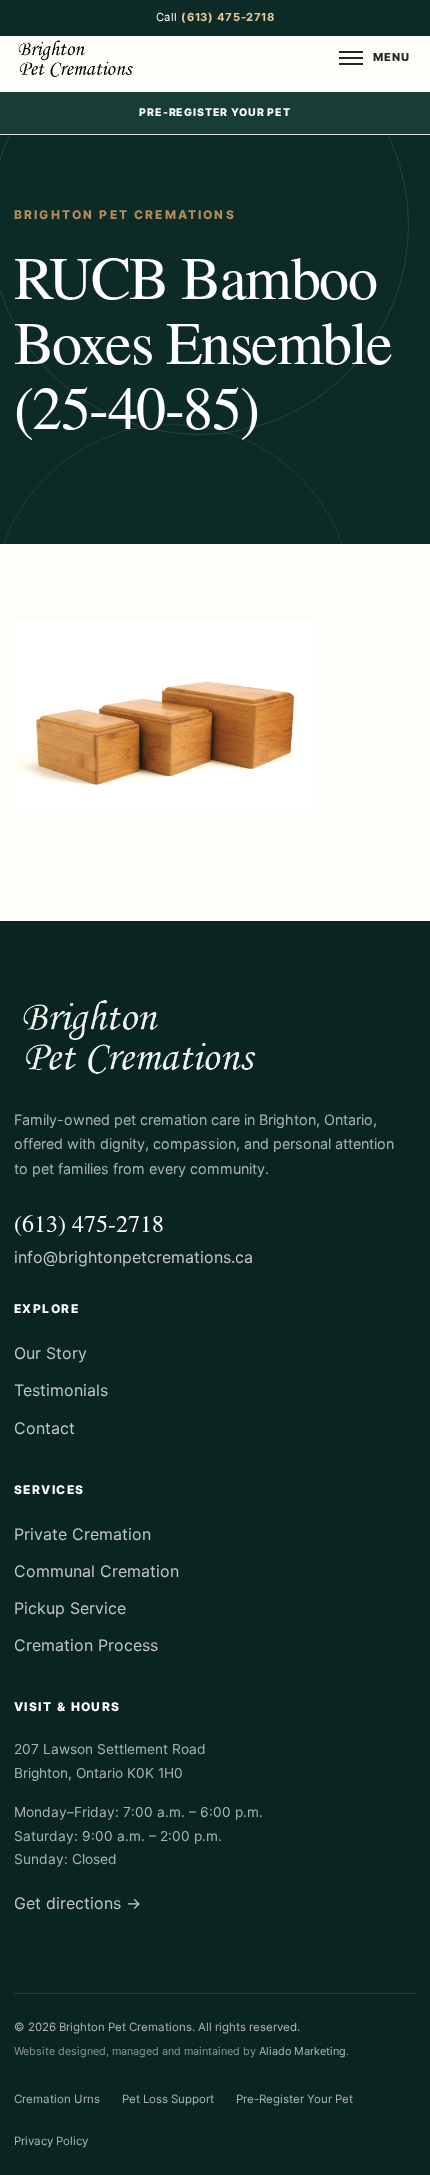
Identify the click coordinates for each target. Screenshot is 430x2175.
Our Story (73, 290)
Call (215, 17)
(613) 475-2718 (89, 1223)
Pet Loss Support (168, 2099)
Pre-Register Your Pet (215, 112)
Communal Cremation (112, 597)
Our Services (83, 441)
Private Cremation (100, 558)
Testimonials (82, 329)
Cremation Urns (57, 2099)
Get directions (77, 1903)
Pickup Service (90, 519)
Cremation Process (103, 480)
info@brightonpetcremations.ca (133, 1257)
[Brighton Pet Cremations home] (78, 58)
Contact (44, 1428)
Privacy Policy (51, 2141)
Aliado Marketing (302, 2051)
